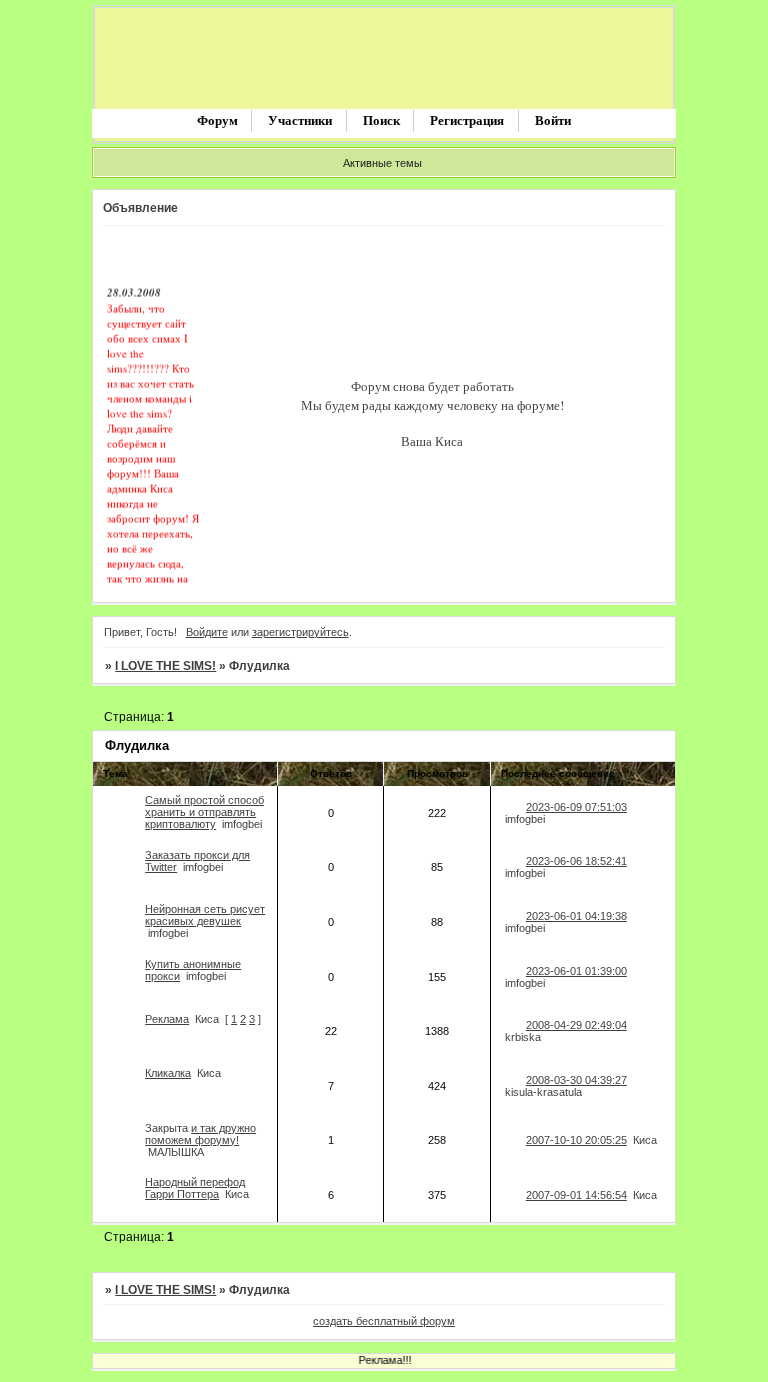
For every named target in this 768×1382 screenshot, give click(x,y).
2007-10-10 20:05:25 (576, 1140)
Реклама (167, 1019)
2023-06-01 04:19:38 (576, 916)
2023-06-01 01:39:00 (576, 971)
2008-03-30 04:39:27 (576, 1080)
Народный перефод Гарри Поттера (195, 1188)
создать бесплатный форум (384, 1321)
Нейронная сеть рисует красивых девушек (205, 915)
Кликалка (168, 1073)
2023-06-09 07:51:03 (576, 807)
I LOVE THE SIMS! (165, 666)
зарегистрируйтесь (300, 632)
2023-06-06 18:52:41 (576, 861)
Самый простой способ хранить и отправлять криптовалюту (204, 812)
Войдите (207, 632)
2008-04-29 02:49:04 (576, 1025)
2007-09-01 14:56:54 (576, 1195)
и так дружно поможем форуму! (200, 1134)
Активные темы (382, 163)
